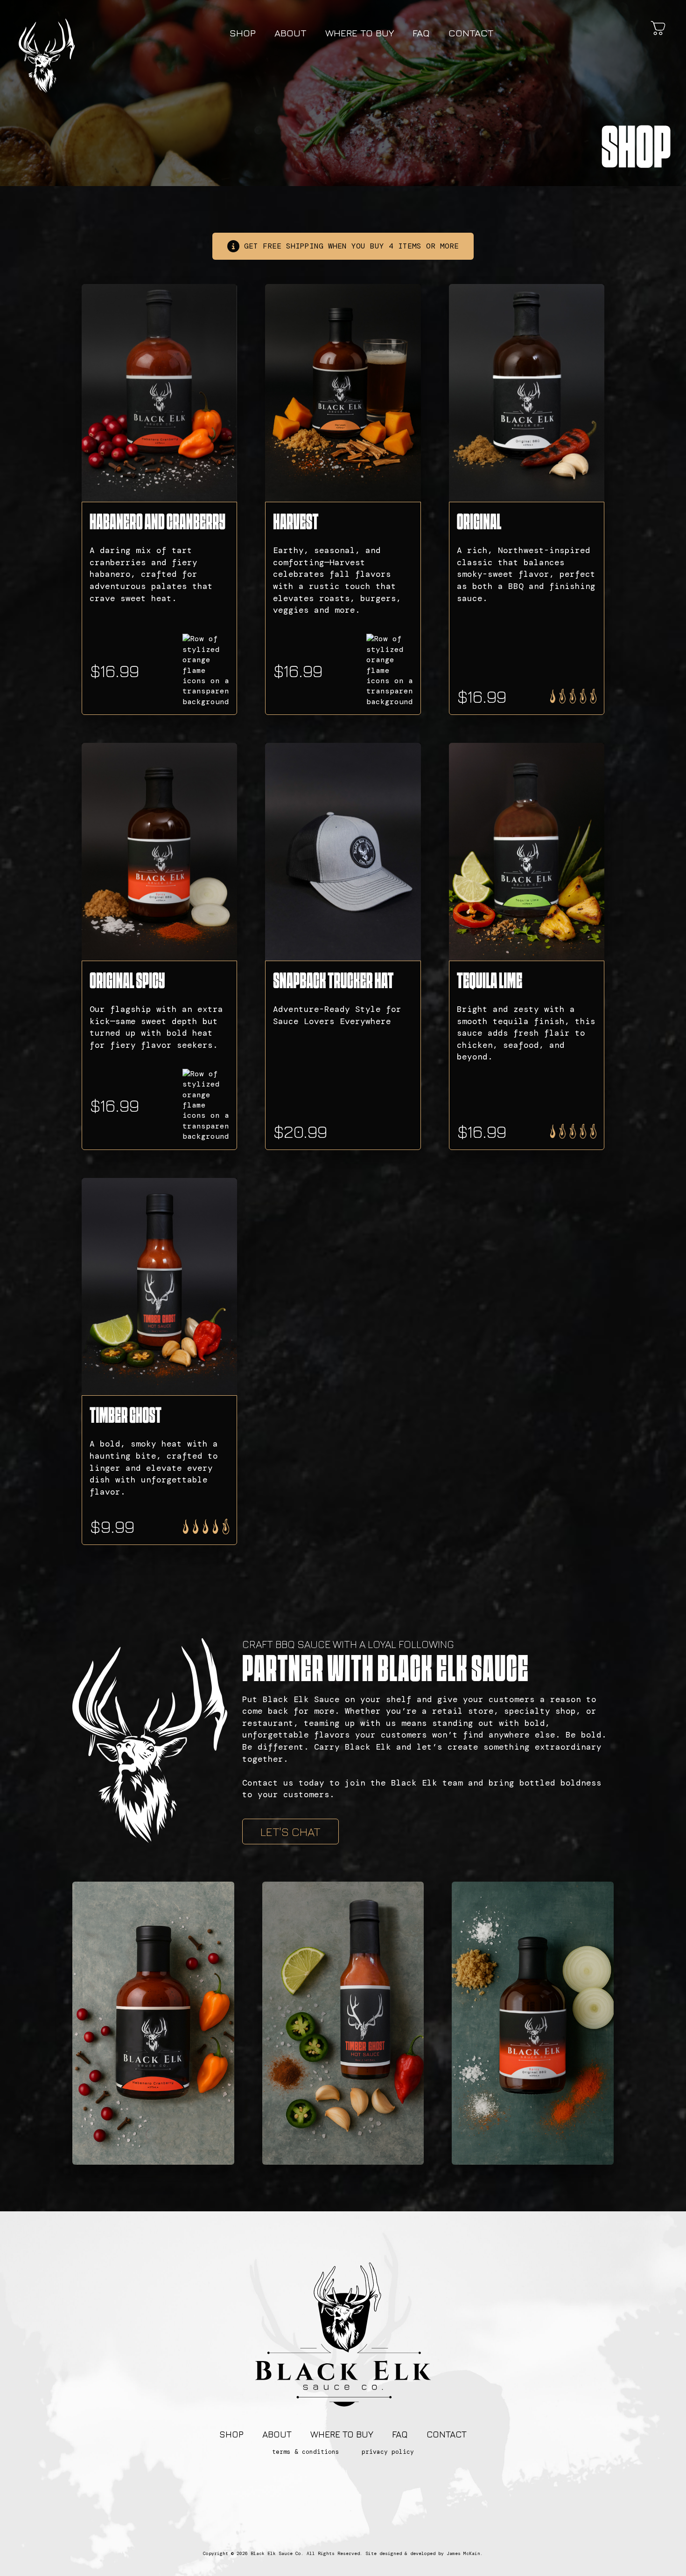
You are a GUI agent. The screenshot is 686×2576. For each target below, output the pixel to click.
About (290, 33)
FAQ (421, 33)
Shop (243, 33)
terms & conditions (306, 2452)
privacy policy (388, 2452)
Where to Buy (360, 33)
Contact (471, 33)
